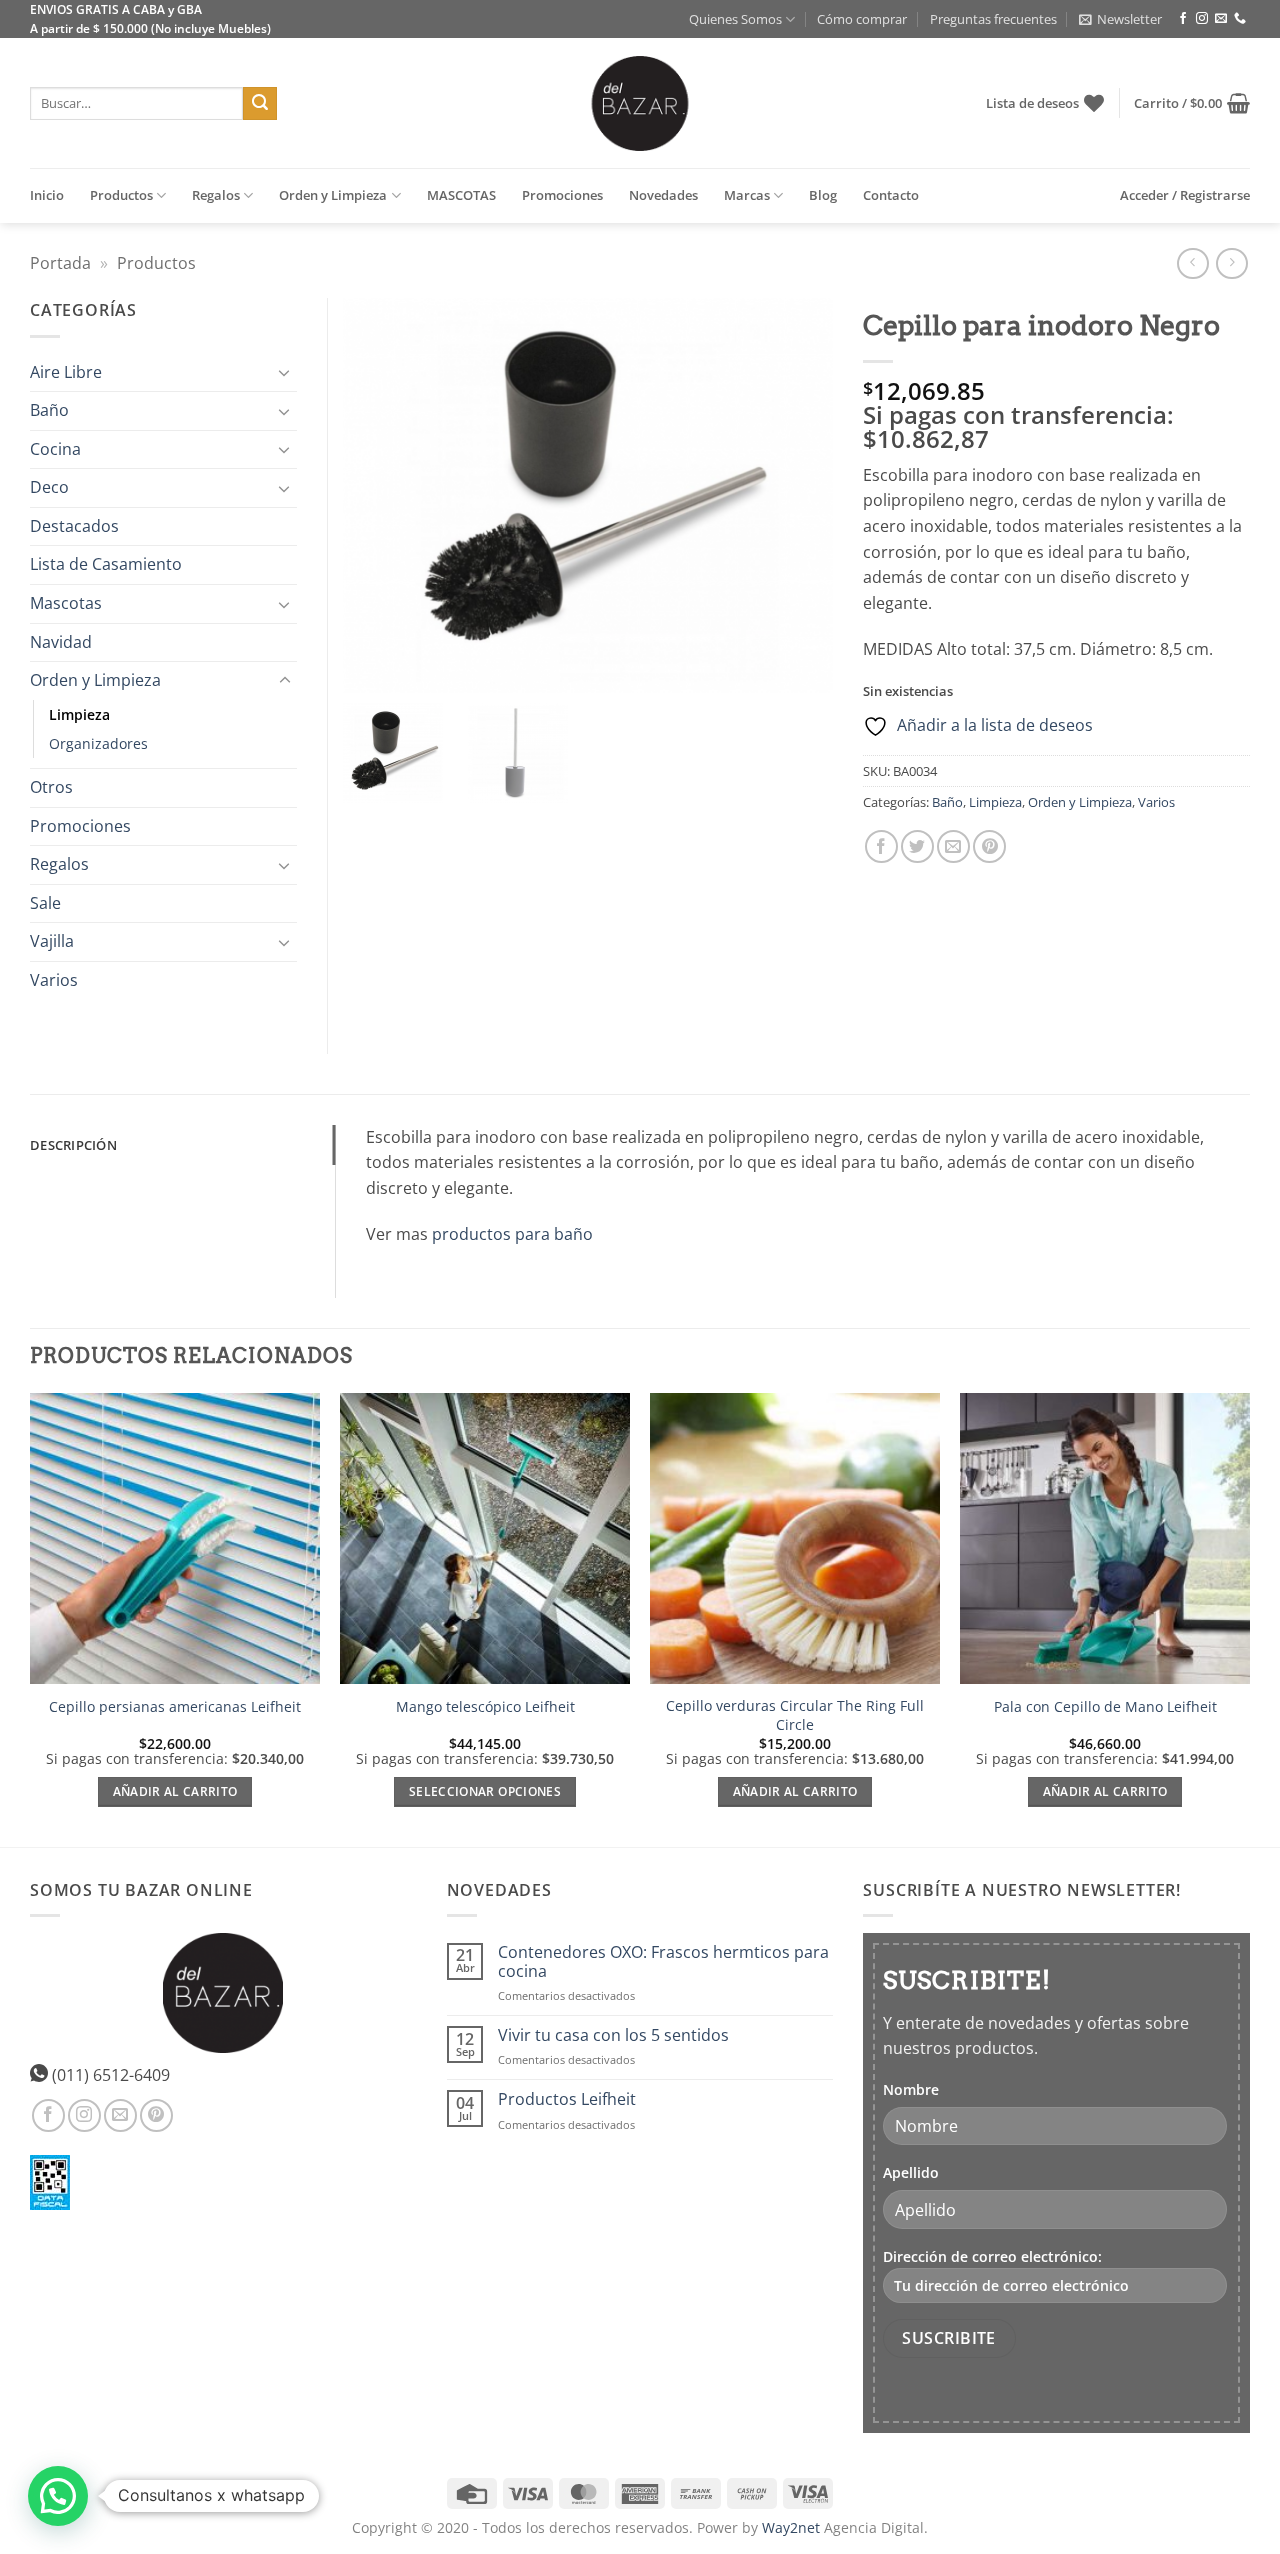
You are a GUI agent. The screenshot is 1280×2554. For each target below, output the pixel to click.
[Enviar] (260, 104)
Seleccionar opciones (485, 1791)
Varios (1156, 802)
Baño (947, 802)
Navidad (61, 642)
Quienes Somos (735, 19)
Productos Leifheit (567, 2099)
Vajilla (52, 941)
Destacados (74, 526)
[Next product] (1192, 263)
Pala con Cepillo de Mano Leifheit (1105, 1707)
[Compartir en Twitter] (917, 846)
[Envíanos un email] (1221, 19)
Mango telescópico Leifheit (485, 1707)
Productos (121, 195)
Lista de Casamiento (106, 564)
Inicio (47, 195)
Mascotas (66, 603)
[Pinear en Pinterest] (989, 846)
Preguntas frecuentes (993, 19)
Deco (49, 487)
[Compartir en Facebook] (881, 846)
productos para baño (512, 1234)
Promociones (562, 195)
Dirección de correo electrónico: (992, 2256)
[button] (1120, 19)
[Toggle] (285, 372)
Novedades (663, 195)
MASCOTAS (461, 195)
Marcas (747, 195)
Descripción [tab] (73, 1145)
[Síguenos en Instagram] (1202, 19)
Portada (60, 263)
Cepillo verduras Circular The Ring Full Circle (795, 1715)
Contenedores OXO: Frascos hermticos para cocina (663, 1962)
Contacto (891, 195)
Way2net (791, 2527)
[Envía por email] (953, 846)
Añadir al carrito (175, 1791)
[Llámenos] (1240, 19)
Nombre (911, 2089)
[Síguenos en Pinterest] (156, 2115)
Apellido (911, 2172)
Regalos (216, 195)
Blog (823, 195)
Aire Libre (66, 372)
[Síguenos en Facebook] (1183, 19)
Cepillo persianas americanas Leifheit (175, 1707)
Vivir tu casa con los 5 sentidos (613, 2035)
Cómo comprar (862, 19)
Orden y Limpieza (333, 195)
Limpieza (995, 802)
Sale (45, 903)
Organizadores (98, 743)
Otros (51, 787)
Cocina (55, 449)
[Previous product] (1231, 263)
